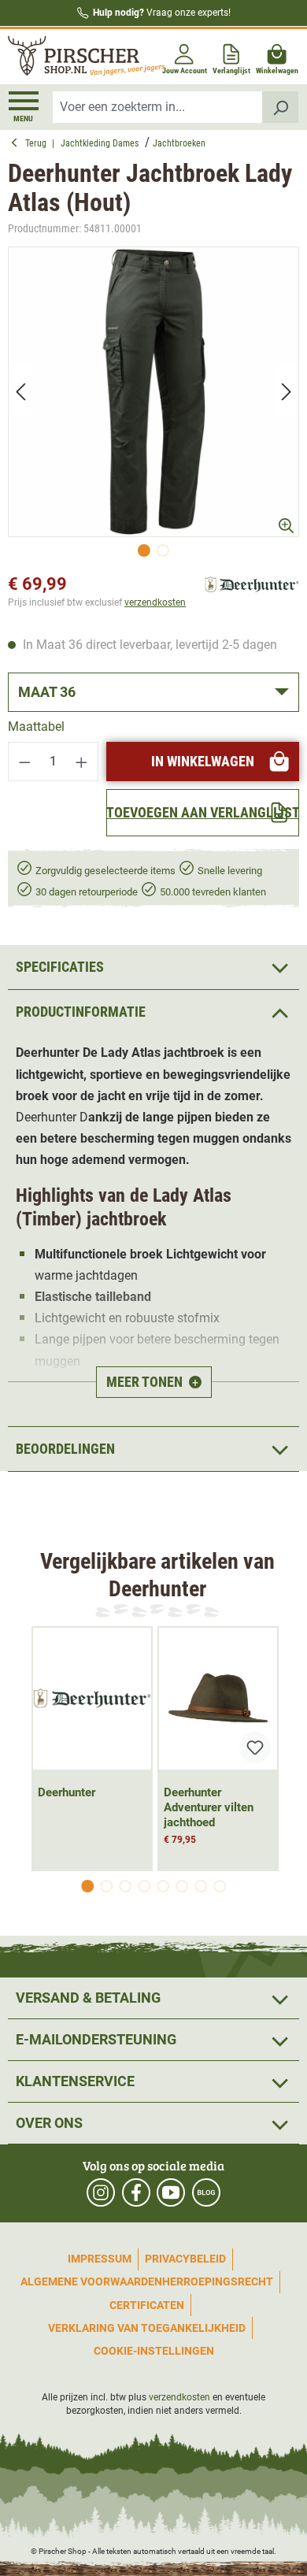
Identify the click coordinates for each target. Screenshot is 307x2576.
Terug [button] (39, 143)
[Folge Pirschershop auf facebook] (136, 2192)
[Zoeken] (281, 107)
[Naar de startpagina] (79, 57)
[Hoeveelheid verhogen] (82, 762)
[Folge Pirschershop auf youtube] (171, 2192)
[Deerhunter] (252, 584)
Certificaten (147, 2305)
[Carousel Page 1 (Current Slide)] (87, 1886)
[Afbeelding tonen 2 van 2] (163, 550)
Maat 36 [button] (47, 692)
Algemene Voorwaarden (91, 2281)
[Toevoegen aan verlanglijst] (255, 1748)
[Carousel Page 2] (106, 1886)
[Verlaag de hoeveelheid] (24, 762)
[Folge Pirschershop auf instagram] (101, 2192)
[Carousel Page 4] (144, 1886)
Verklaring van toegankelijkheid (147, 2328)
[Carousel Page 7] (201, 1886)
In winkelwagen (203, 761)
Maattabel (36, 726)
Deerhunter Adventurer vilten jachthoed (209, 1807)
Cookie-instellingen (154, 2351)
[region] (153, 406)
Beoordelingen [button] (65, 1449)
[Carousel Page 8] (220, 1886)
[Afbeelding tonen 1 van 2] (144, 550)
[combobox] (158, 107)
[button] (153, 1012)
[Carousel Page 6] (182, 1886)
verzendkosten (155, 602)
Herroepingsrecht (218, 2281)
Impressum (100, 2259)
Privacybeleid (185, 2259)
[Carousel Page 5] (163, 1886)
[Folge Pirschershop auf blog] (206, 2192)
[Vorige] (20, 392)
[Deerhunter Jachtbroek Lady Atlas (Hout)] (153, 392)
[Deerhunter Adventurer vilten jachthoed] (218, 1699)
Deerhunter (67, 1792)
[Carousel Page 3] (125, 1886)
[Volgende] (287, 392)
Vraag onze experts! (162, 13)
